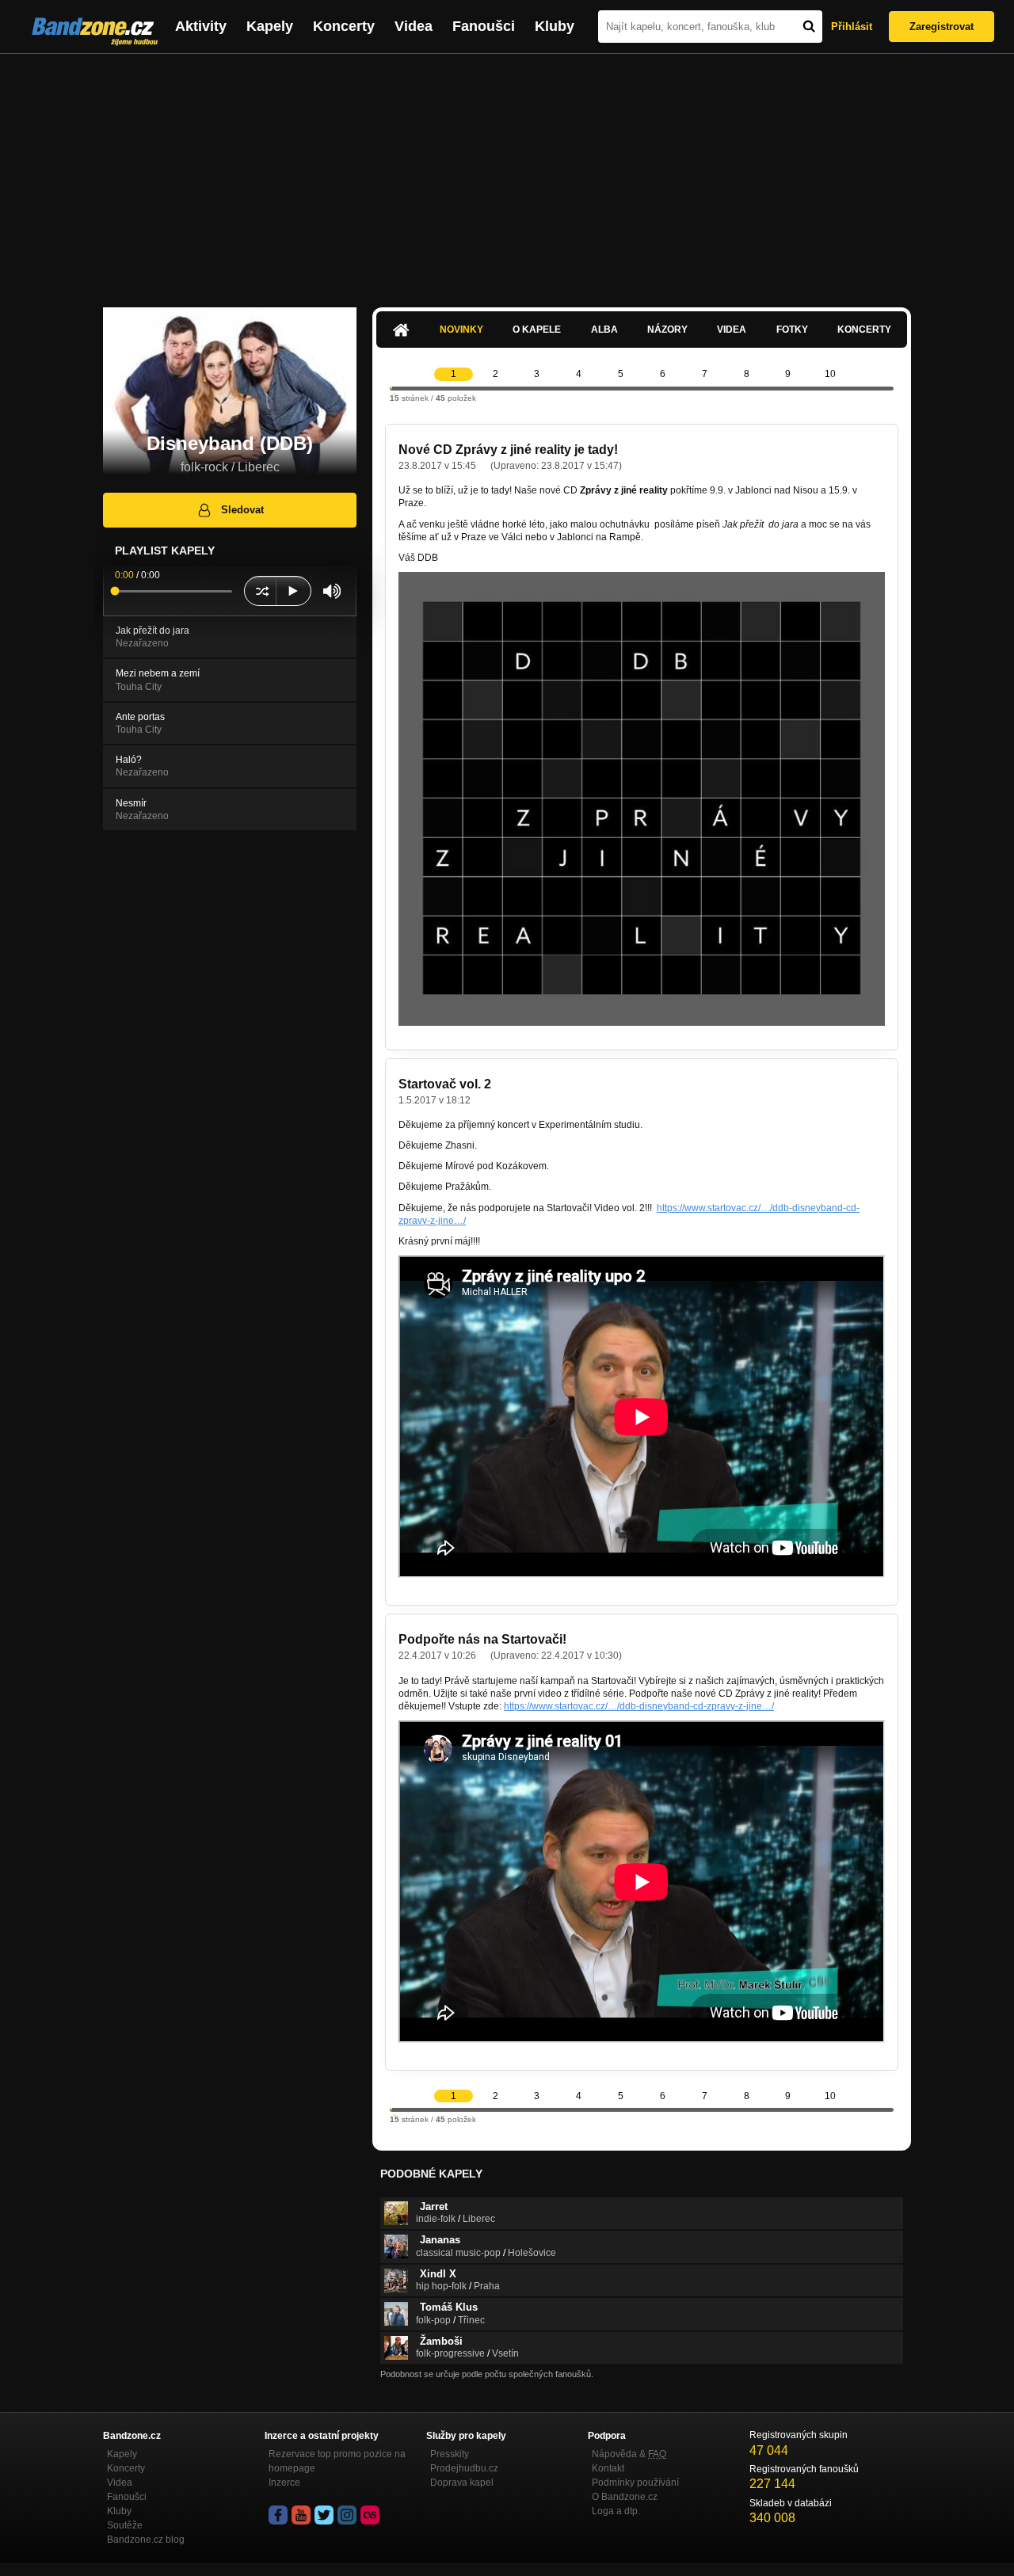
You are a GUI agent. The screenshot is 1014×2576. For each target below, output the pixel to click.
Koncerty (344, 26)
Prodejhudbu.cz (464, 2468)
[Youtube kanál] (301, 2515)
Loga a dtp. (616, 2511)
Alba (604, 330)
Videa (414, 26)
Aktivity (201, 26)
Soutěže (125, 2525)
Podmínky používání (635, 2483)
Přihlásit (852, 27)
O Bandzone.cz (625, 2497)
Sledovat (242, 510)
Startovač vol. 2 (445, 1084)
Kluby (555, 26)
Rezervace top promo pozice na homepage (337, 2461)
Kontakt (608, 2468)
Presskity (450, 2454)
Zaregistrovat (942, 27)
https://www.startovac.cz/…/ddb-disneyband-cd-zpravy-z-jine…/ (639, 1706)
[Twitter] (324, 2515)
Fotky (792, 330)
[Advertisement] (507, 173)
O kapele (537, 330)
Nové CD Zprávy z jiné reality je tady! (508, 450)
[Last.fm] (370, 2515)
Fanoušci (484, 26)
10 (830, 374)
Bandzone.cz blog (146, 2540)
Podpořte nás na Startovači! (482, 1639)
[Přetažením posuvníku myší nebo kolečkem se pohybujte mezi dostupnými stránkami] (391, 388)
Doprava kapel (462, 2483)
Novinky (461, 330)
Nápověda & (629, 2454)
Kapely (270, 26)
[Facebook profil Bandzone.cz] (278, 2515)
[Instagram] (347, 2515)
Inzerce (284, 2483)
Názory (667, 330)
